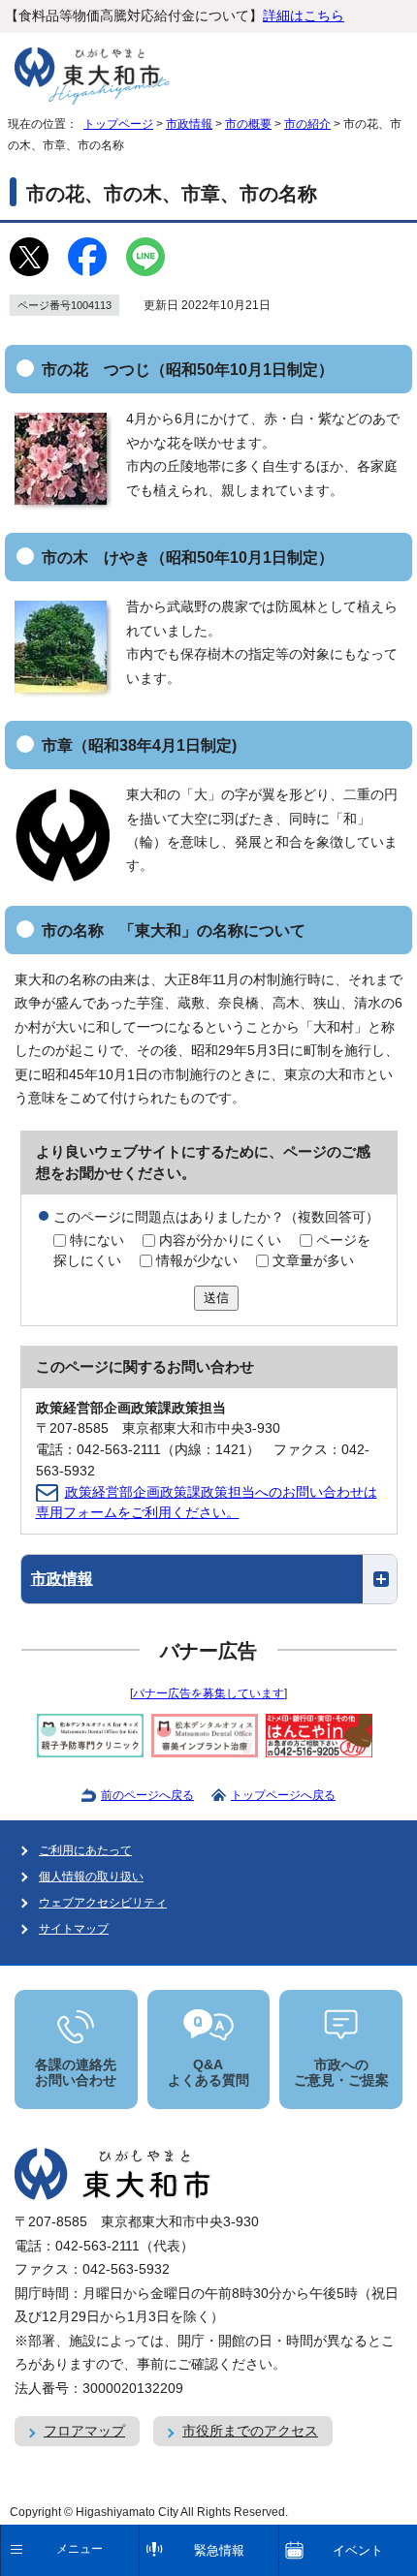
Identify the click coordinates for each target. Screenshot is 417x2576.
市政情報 (189, 124)
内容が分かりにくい (220, 1241)
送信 (216, 1298)
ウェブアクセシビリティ (103, 1903)
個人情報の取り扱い (91, 1877)
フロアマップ (84, 2431)
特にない (97, 1241)
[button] (209, 1579)
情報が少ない (197, 1261)
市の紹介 (307, 124)
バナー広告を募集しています (208, 1693)
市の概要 (248, 124)
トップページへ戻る (283, 1795)
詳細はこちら (304, 16)
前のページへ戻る (147, 1795)
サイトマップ (74, 1929)
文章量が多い (313, 1261)
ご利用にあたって (85, 1850)
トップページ (118, 124)
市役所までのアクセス (250, 2431)
